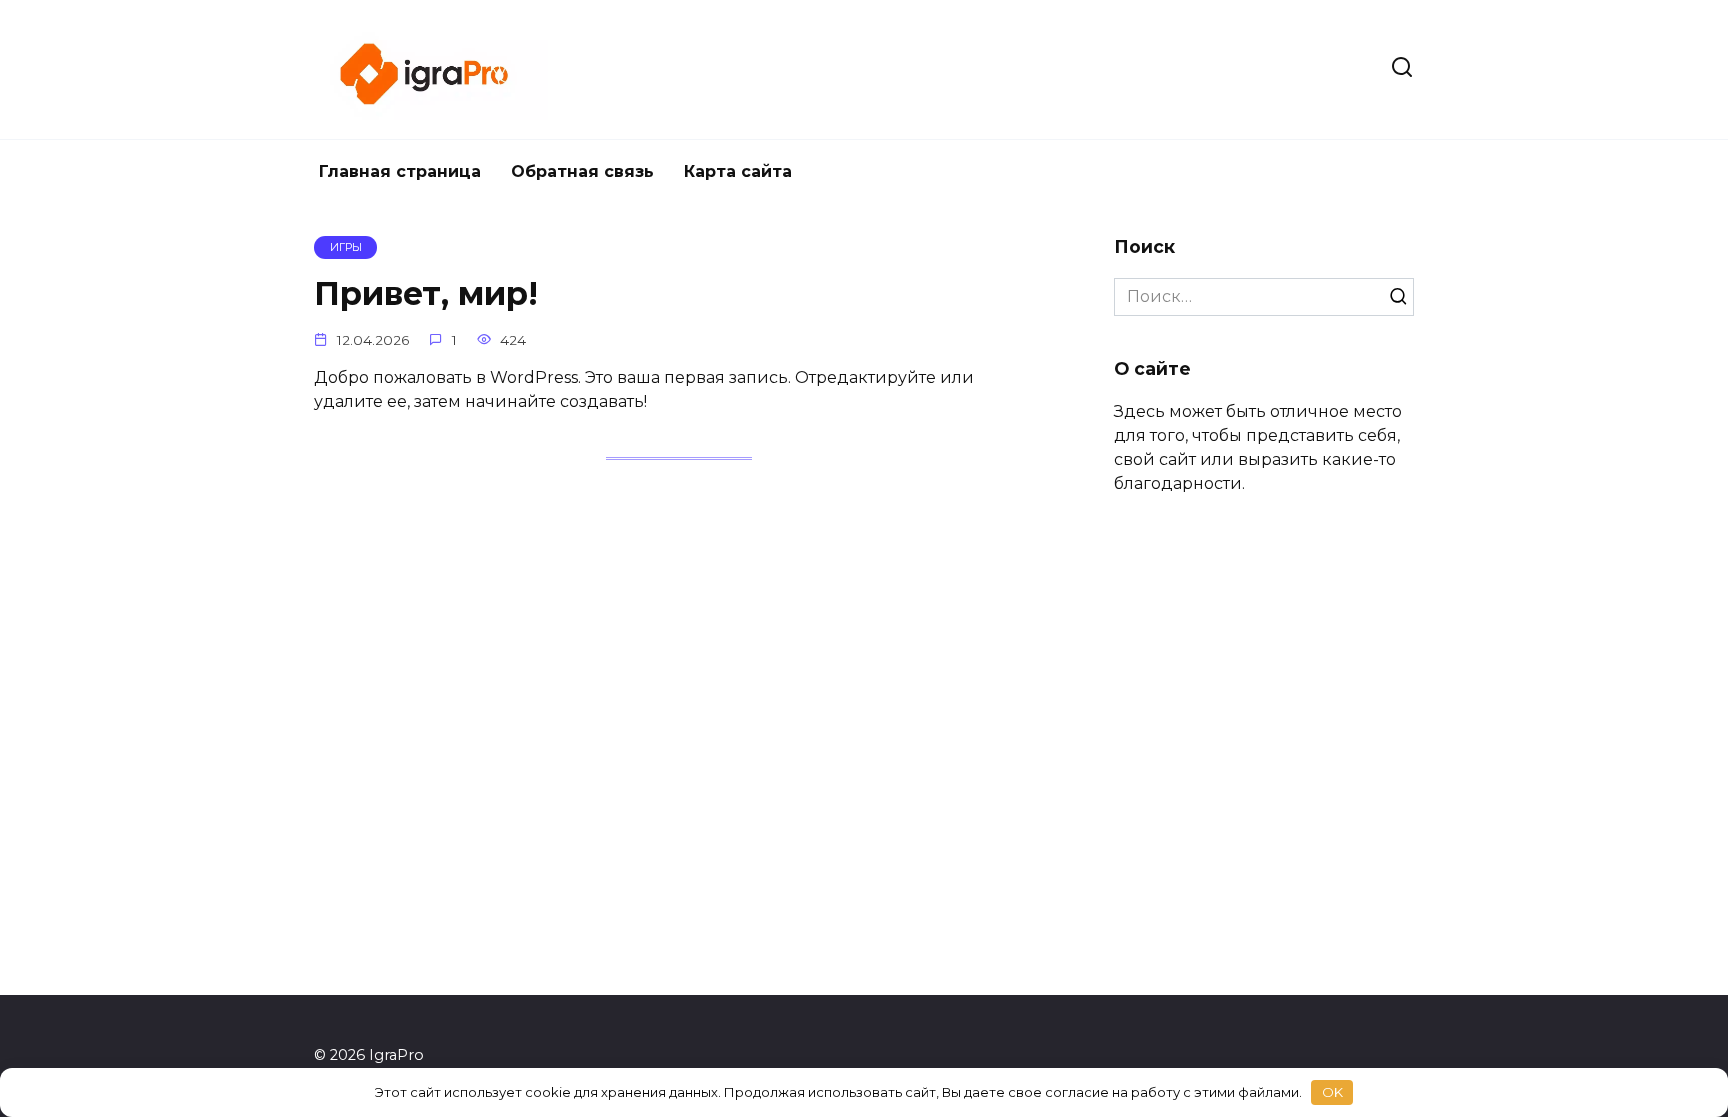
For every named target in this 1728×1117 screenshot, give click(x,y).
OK (1332, 1092)
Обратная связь (582, 171)
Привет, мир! (426, 294)
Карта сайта (738, 171)
